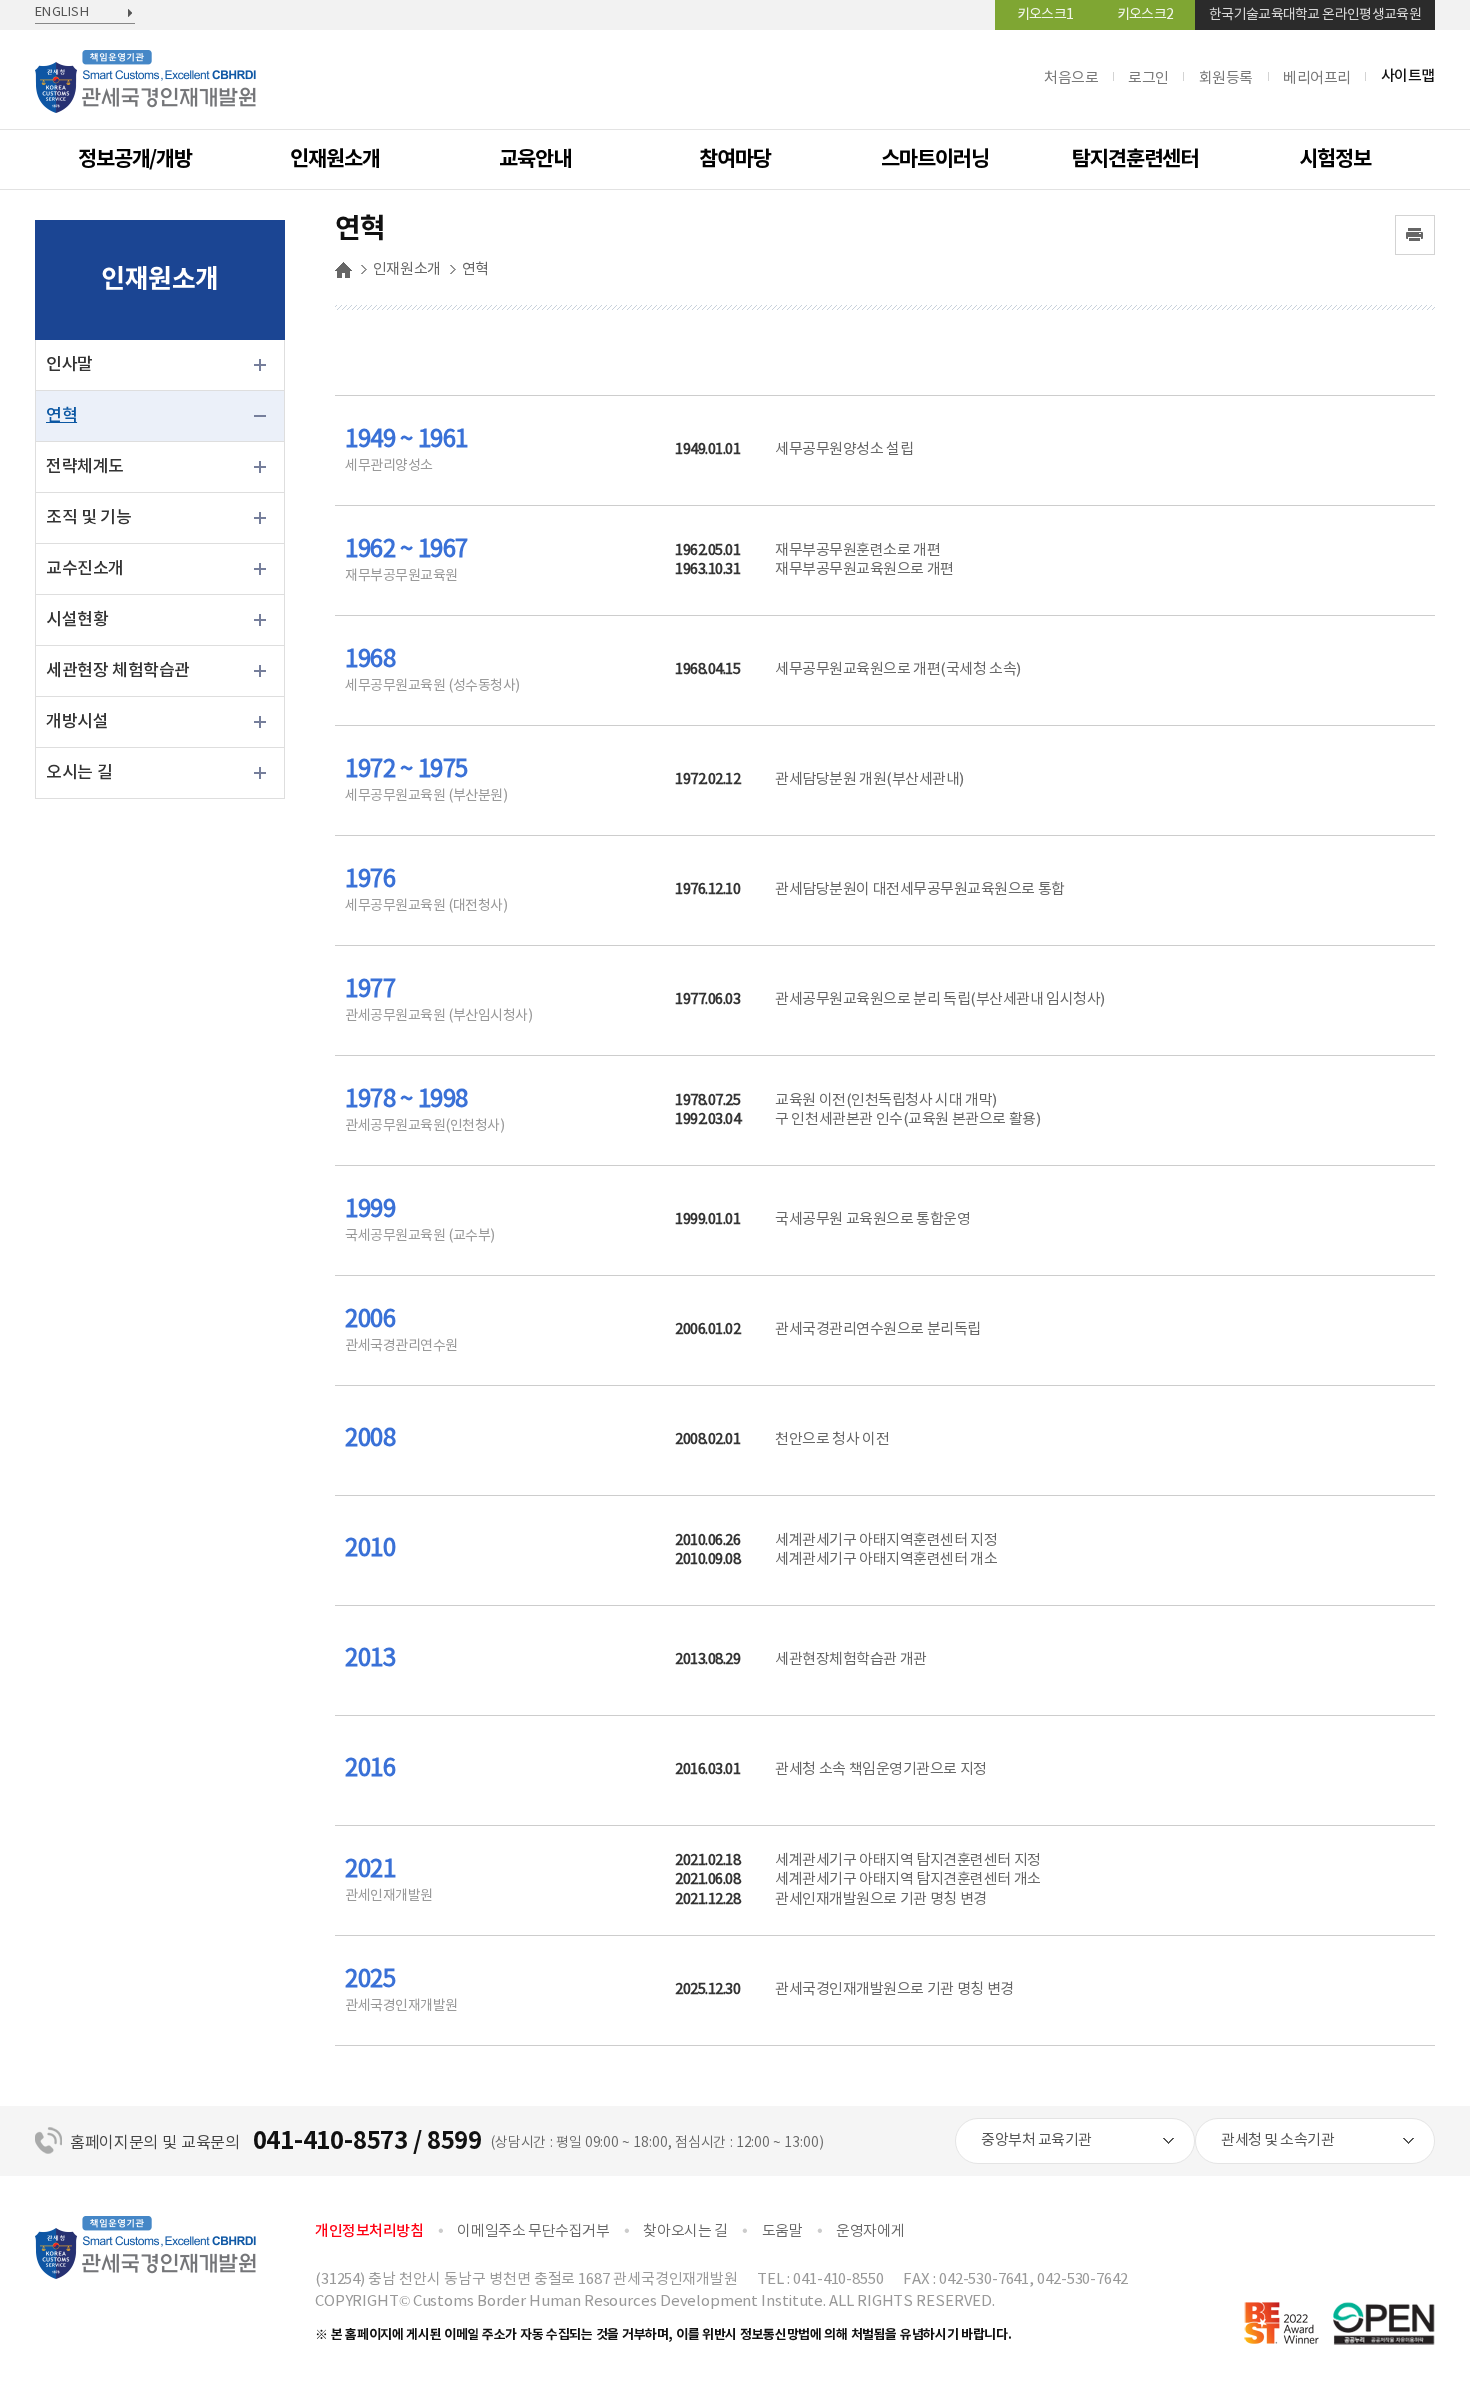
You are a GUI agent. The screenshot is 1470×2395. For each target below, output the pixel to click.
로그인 (1148, 78)
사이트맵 (1408, 76)
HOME (343, 270)
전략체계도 (85, 467)
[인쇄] (1415, 235)
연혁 (61, 416)
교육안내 (535, 159)
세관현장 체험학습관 (118, 671)
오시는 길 (79, 773)
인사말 (69, 365)
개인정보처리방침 (369, 2231)
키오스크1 (1045, 15)
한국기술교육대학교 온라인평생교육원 (1315, 15)
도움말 (782, 2231)
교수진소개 (85, 569)
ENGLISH (62, 12)
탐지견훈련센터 (1135, 159)
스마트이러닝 (935, 159)
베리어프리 (1317, 78)
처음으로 (1071, 78)
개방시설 (77, 722)
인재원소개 (335, 159)
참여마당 (735, 159)
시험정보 (1335, 159)
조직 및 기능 (89, 518)
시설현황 (77, 620)
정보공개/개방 (135, 159)
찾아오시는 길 (685, 2231)
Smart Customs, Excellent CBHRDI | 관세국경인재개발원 (145, 90)
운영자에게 (870, 2231)
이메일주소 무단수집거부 (533, 2231)
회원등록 (1226, 78)
